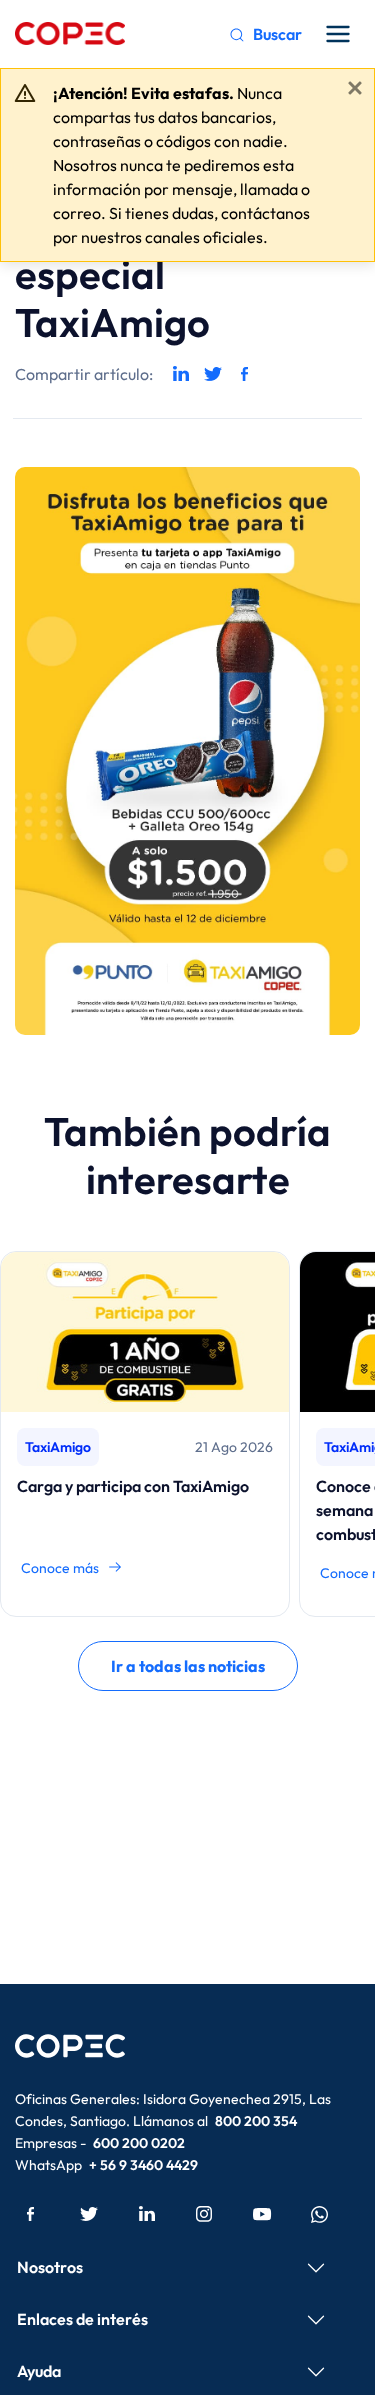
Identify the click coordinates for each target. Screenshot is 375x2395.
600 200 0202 (139, 2143)
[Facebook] (31, 2213)
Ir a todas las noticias (188, 1666)
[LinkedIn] (147, 2213)
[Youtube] (262, 2213)
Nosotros (50, 2267)
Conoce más (60, 1568)
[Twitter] (89, 2213)
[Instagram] (204, 2213)
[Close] (355, 88)
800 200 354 (256, 2121)
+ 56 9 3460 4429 (143, 2165)
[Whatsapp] (320, 2213)
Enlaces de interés (82, 2319)
